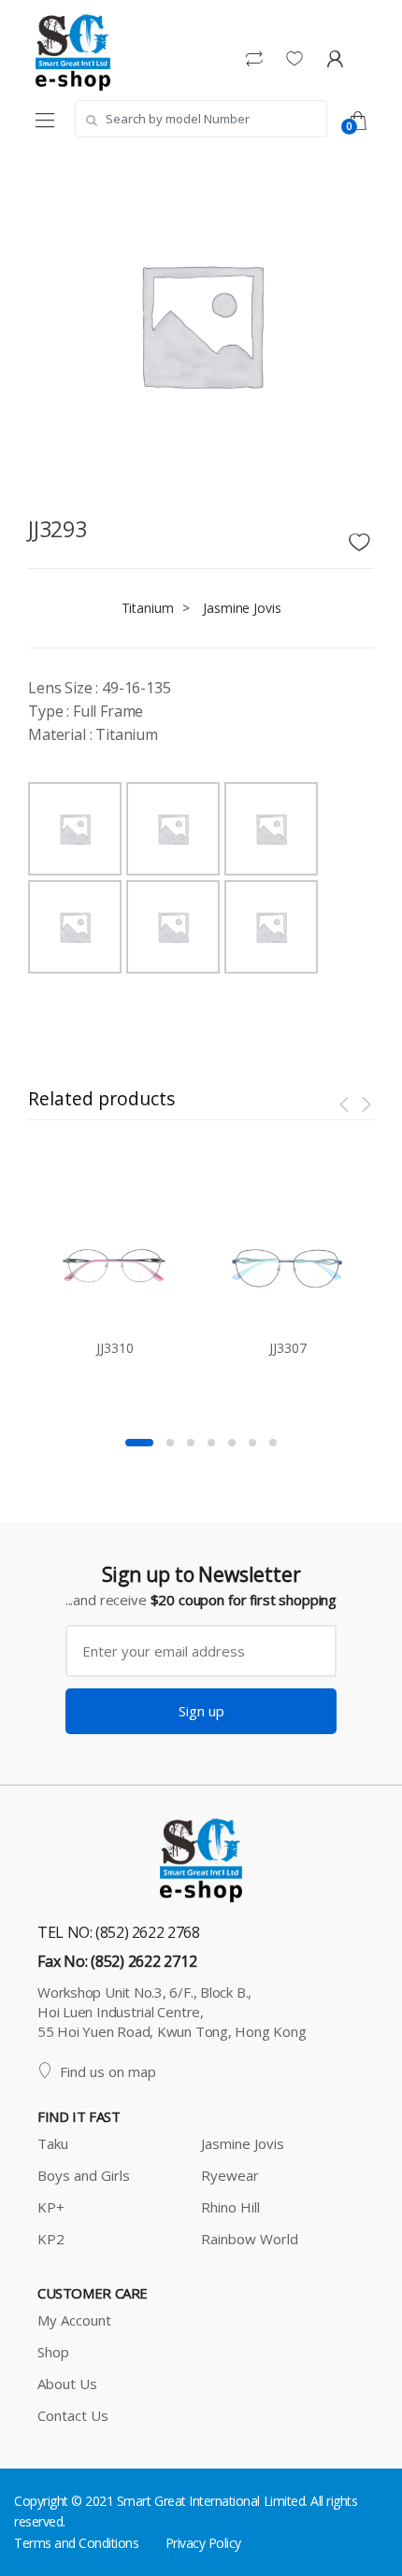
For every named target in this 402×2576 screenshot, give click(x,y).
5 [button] (232, 1443)
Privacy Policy (203, 2543)
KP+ (51, 2207)
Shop (53, 2352)
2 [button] (170, 1443)
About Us (67, 2384)
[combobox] (201, 119)
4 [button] (211, 1443)
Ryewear (230, 2175)
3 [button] (191, 1443)
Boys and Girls (84, 2175)
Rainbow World (250, 2239)
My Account (74, 2320)
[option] (201, 324)
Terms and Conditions (76, 2543)
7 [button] (273, 1443)
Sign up (201, 1711)
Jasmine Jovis (242, 608)
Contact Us (73, 2415)
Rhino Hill (230, 2207)
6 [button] (252, 1443)
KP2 (51, 2239)
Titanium (148, 608)
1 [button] (139, 1443)
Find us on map (108, 2071)
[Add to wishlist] (362, 537)
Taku (53, 2143)
